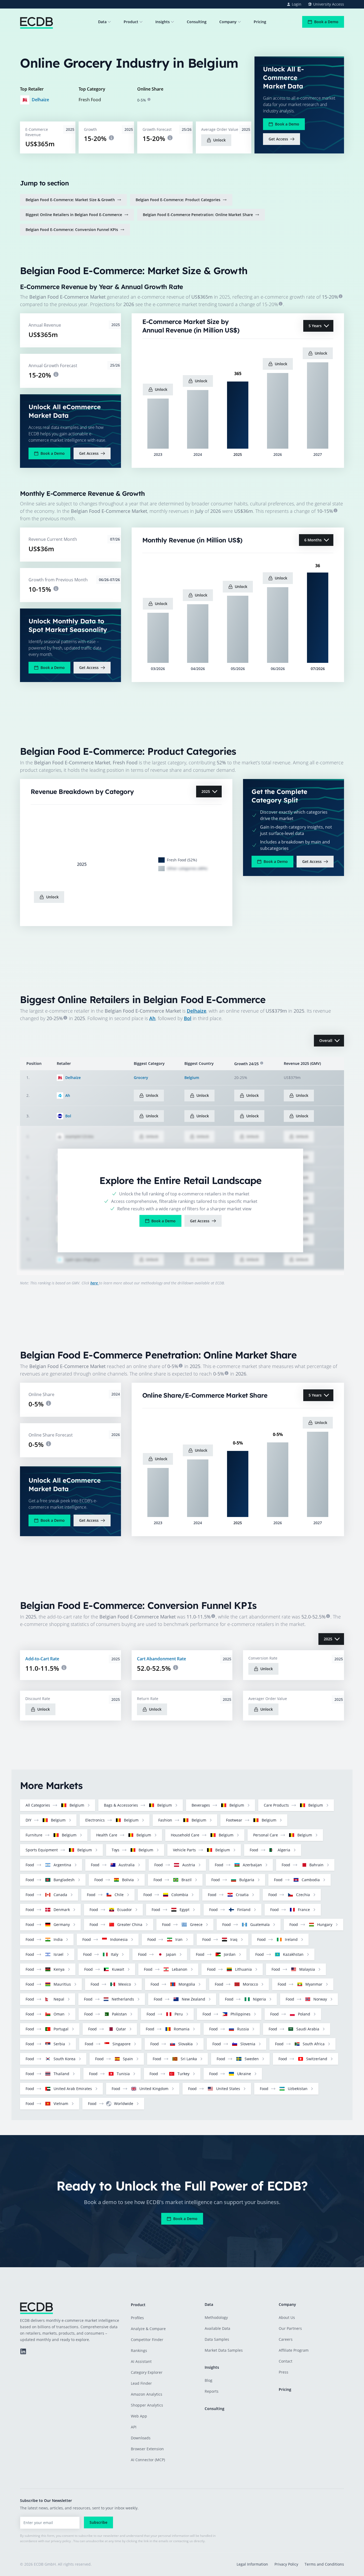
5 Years (315, 326)
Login (297, 4)
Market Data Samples (224, 2350)
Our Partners (290, 2328)
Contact (286, 2361)
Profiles (137, 2318)
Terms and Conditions (324, 2564)
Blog (209, 2380)
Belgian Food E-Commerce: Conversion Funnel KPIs (72, 230)
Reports (212, 2391)
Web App (139, 2416)
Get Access (278, 139)
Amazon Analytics (147, 2394)
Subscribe (98, 2522)
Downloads (141, 2438)
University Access (329, 4)
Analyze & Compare (148, 2329)
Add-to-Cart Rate (42, 1659)
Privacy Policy (286, 2564)
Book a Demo (326, 22)
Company (228, 22)
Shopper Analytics (147, 2405)
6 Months (313, 540)
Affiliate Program (294, 2350)
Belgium (192, 1078)
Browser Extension (147, 2449)
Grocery (141, 1078)
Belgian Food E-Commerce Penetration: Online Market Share (198, 215)
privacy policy (61, 2541)
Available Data (217, 2328)
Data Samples (217, 2339)
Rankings (139, 2350)
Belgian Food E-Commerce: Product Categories (178, 200)
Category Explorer (147, 2372)
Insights (163, 22)
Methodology (216, 2317)
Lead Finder (141, 2383)
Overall (326, 1040)
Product (131, 22)
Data (102, 22)
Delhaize (40, 100)
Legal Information (252, 2564)
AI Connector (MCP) (148, 2460)
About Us (287, 2317)
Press (284, 2372)
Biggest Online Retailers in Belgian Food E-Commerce (74, 215)
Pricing (260, 22)
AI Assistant (141, 2361)
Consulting (197, 22)
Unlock (219, 140)
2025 (206, 791)
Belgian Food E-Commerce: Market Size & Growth (70, 200)
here (95, 1283)
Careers (286, 2339)
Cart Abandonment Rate (161, 1659)
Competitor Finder (147, 2340)
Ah (152, 1018)
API (134, 2427)
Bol (188, 1018)
